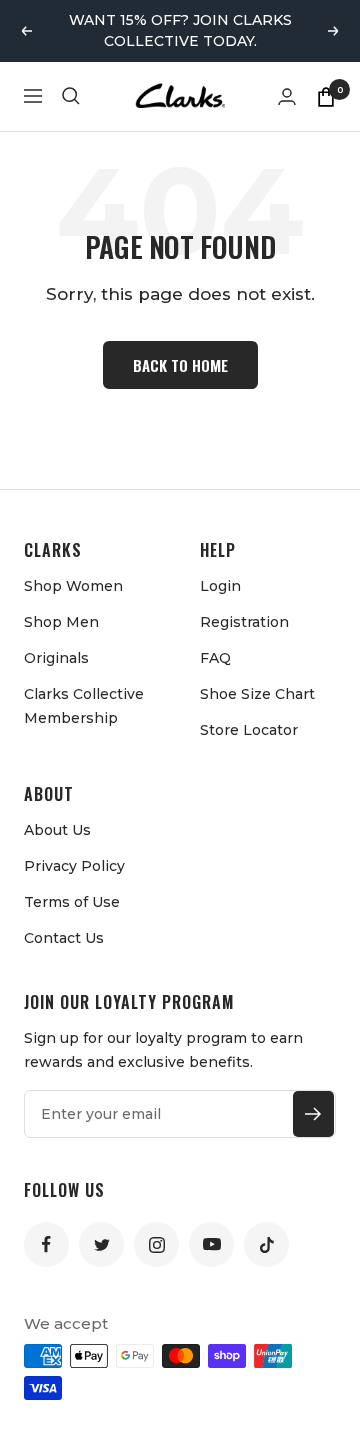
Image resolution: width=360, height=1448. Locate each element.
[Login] (287, 96)
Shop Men (61, 622)
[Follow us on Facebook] (46, 1244)
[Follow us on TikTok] (266, 1244)
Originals (56, 658)
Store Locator (249, 730)
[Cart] (326, 96)
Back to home (180, 365)
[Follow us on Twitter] (101, 1244)
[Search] (71, 96)
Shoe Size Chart (257, 694)
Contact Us (64, 938)
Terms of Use (72, 902)
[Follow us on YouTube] (211, 1244)
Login (220, 586)
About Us (57, 830)
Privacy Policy (74, 866)
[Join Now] (313, 1114)
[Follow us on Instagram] (156, 1244)
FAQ (215, 658)
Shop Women (73, 586)
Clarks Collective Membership (84, 706)
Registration (244, 622)
